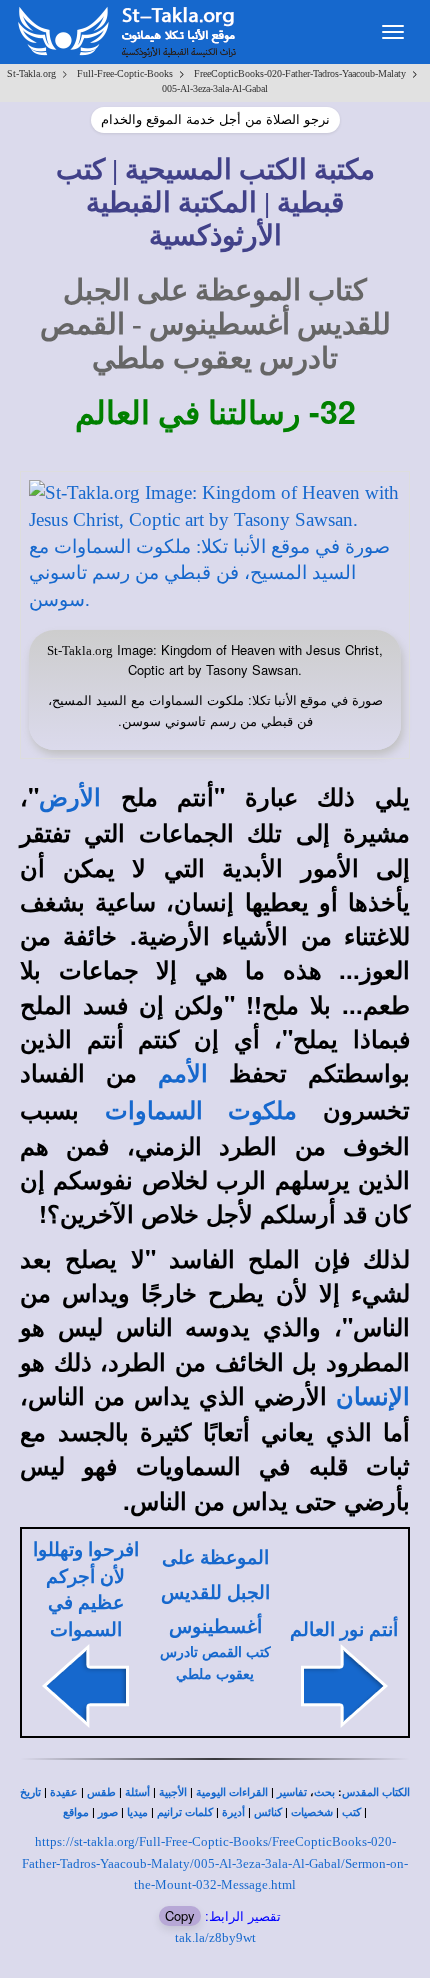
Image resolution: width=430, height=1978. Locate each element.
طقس (101, 1792)
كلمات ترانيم (185, 1812)
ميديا (137, 1812)
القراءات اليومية (232, 1792)
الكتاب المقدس (376, 1792)
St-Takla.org (31, 73)
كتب (351, 1812)
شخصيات (312, 1812)
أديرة (233, 1812)
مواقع (76, 1812)
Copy (180, 1915)
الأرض (70, 798)
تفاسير (292, 1792)
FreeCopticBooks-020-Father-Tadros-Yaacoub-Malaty (300, 73)
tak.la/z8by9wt (215, 1937)
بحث (324, 1792)
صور (108, 1812)
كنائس (268, 1812)
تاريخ (30, 1792)
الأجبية (173, 1792)
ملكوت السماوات (201, 1111)
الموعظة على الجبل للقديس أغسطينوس (215, 1592)
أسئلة (137, 1792)
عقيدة (64, 1792)
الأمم (183, 1074)
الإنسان (373, 1397)
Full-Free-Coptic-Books (125, 73)
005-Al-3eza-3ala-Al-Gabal (215, 88)
